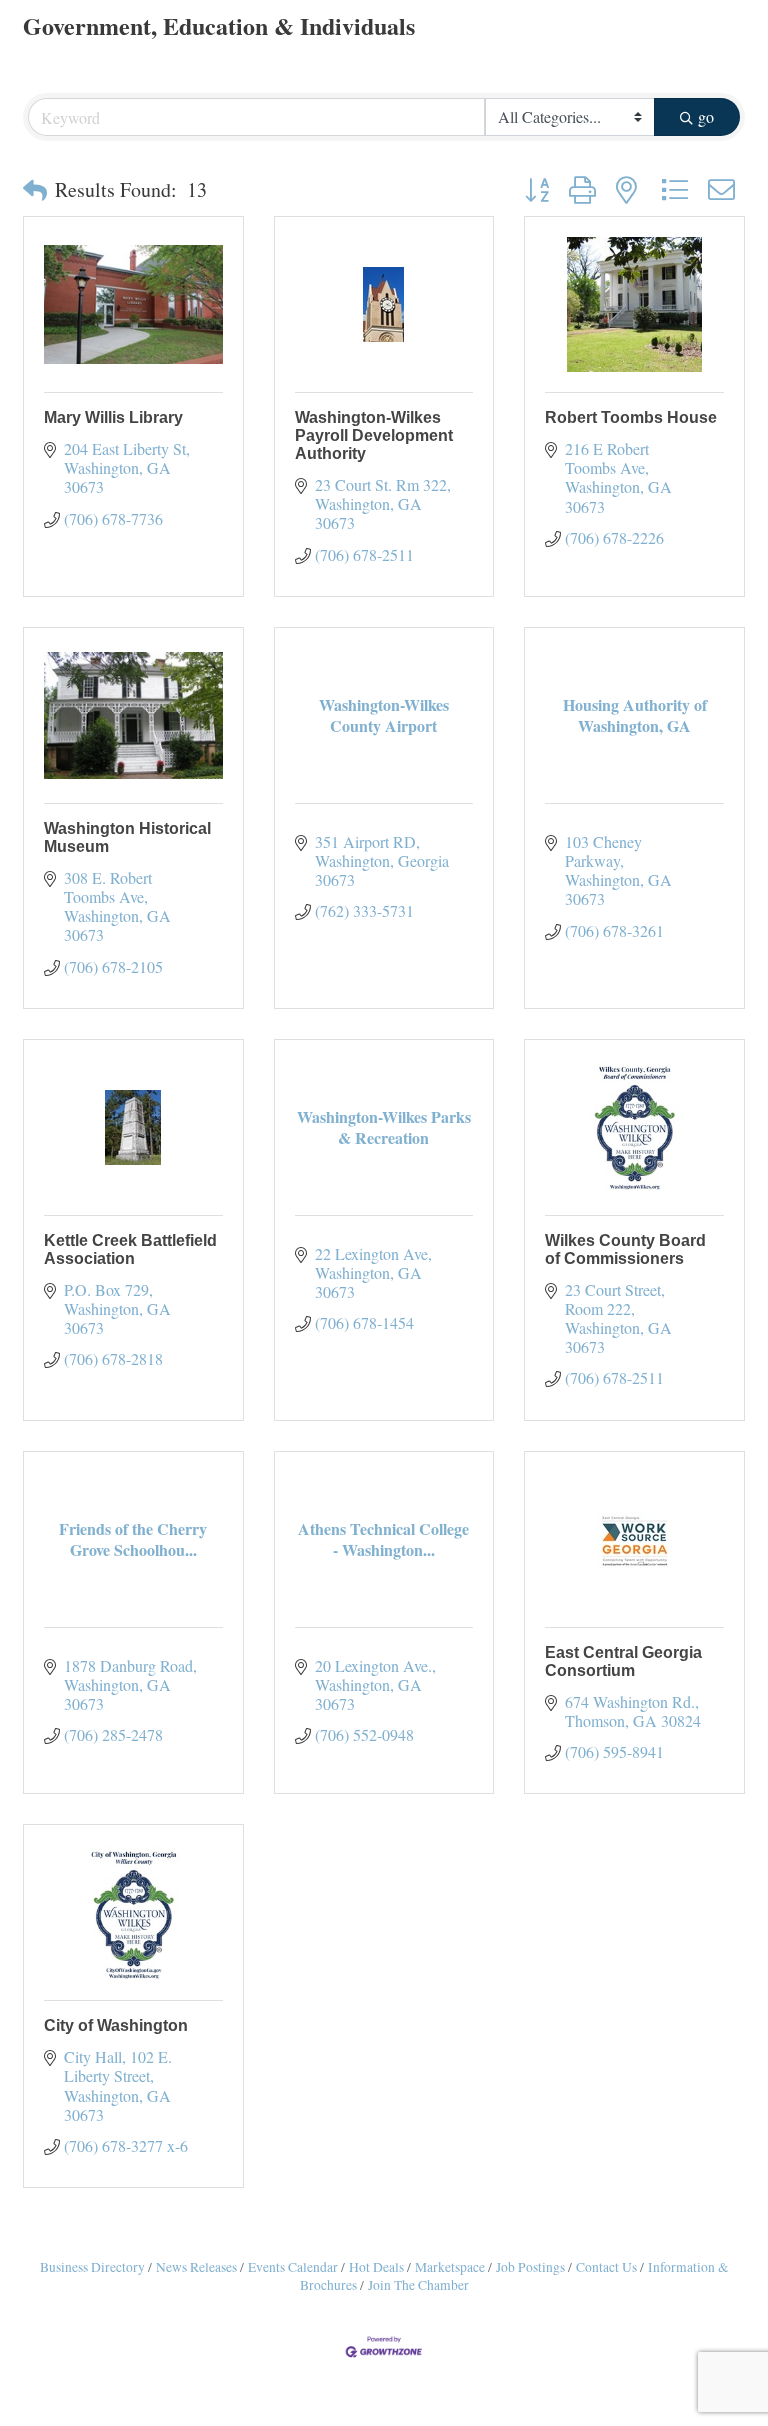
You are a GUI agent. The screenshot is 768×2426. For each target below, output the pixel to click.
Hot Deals (376, 2267)
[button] (35, 190)
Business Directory (92, 2267)
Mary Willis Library (113, 417)
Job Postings (530, 2267)
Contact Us (606, 2267)
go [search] (706, 116)
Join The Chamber (418, 2285)
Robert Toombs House (631, 417)
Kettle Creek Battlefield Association (130, 1249)
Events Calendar (293, 2267)
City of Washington (116, 2025)
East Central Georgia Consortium (623, 1661)
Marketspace (450, 2267)
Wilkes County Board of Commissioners (625, 1249)
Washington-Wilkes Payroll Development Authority (374, 435)
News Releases (196, 2267)
